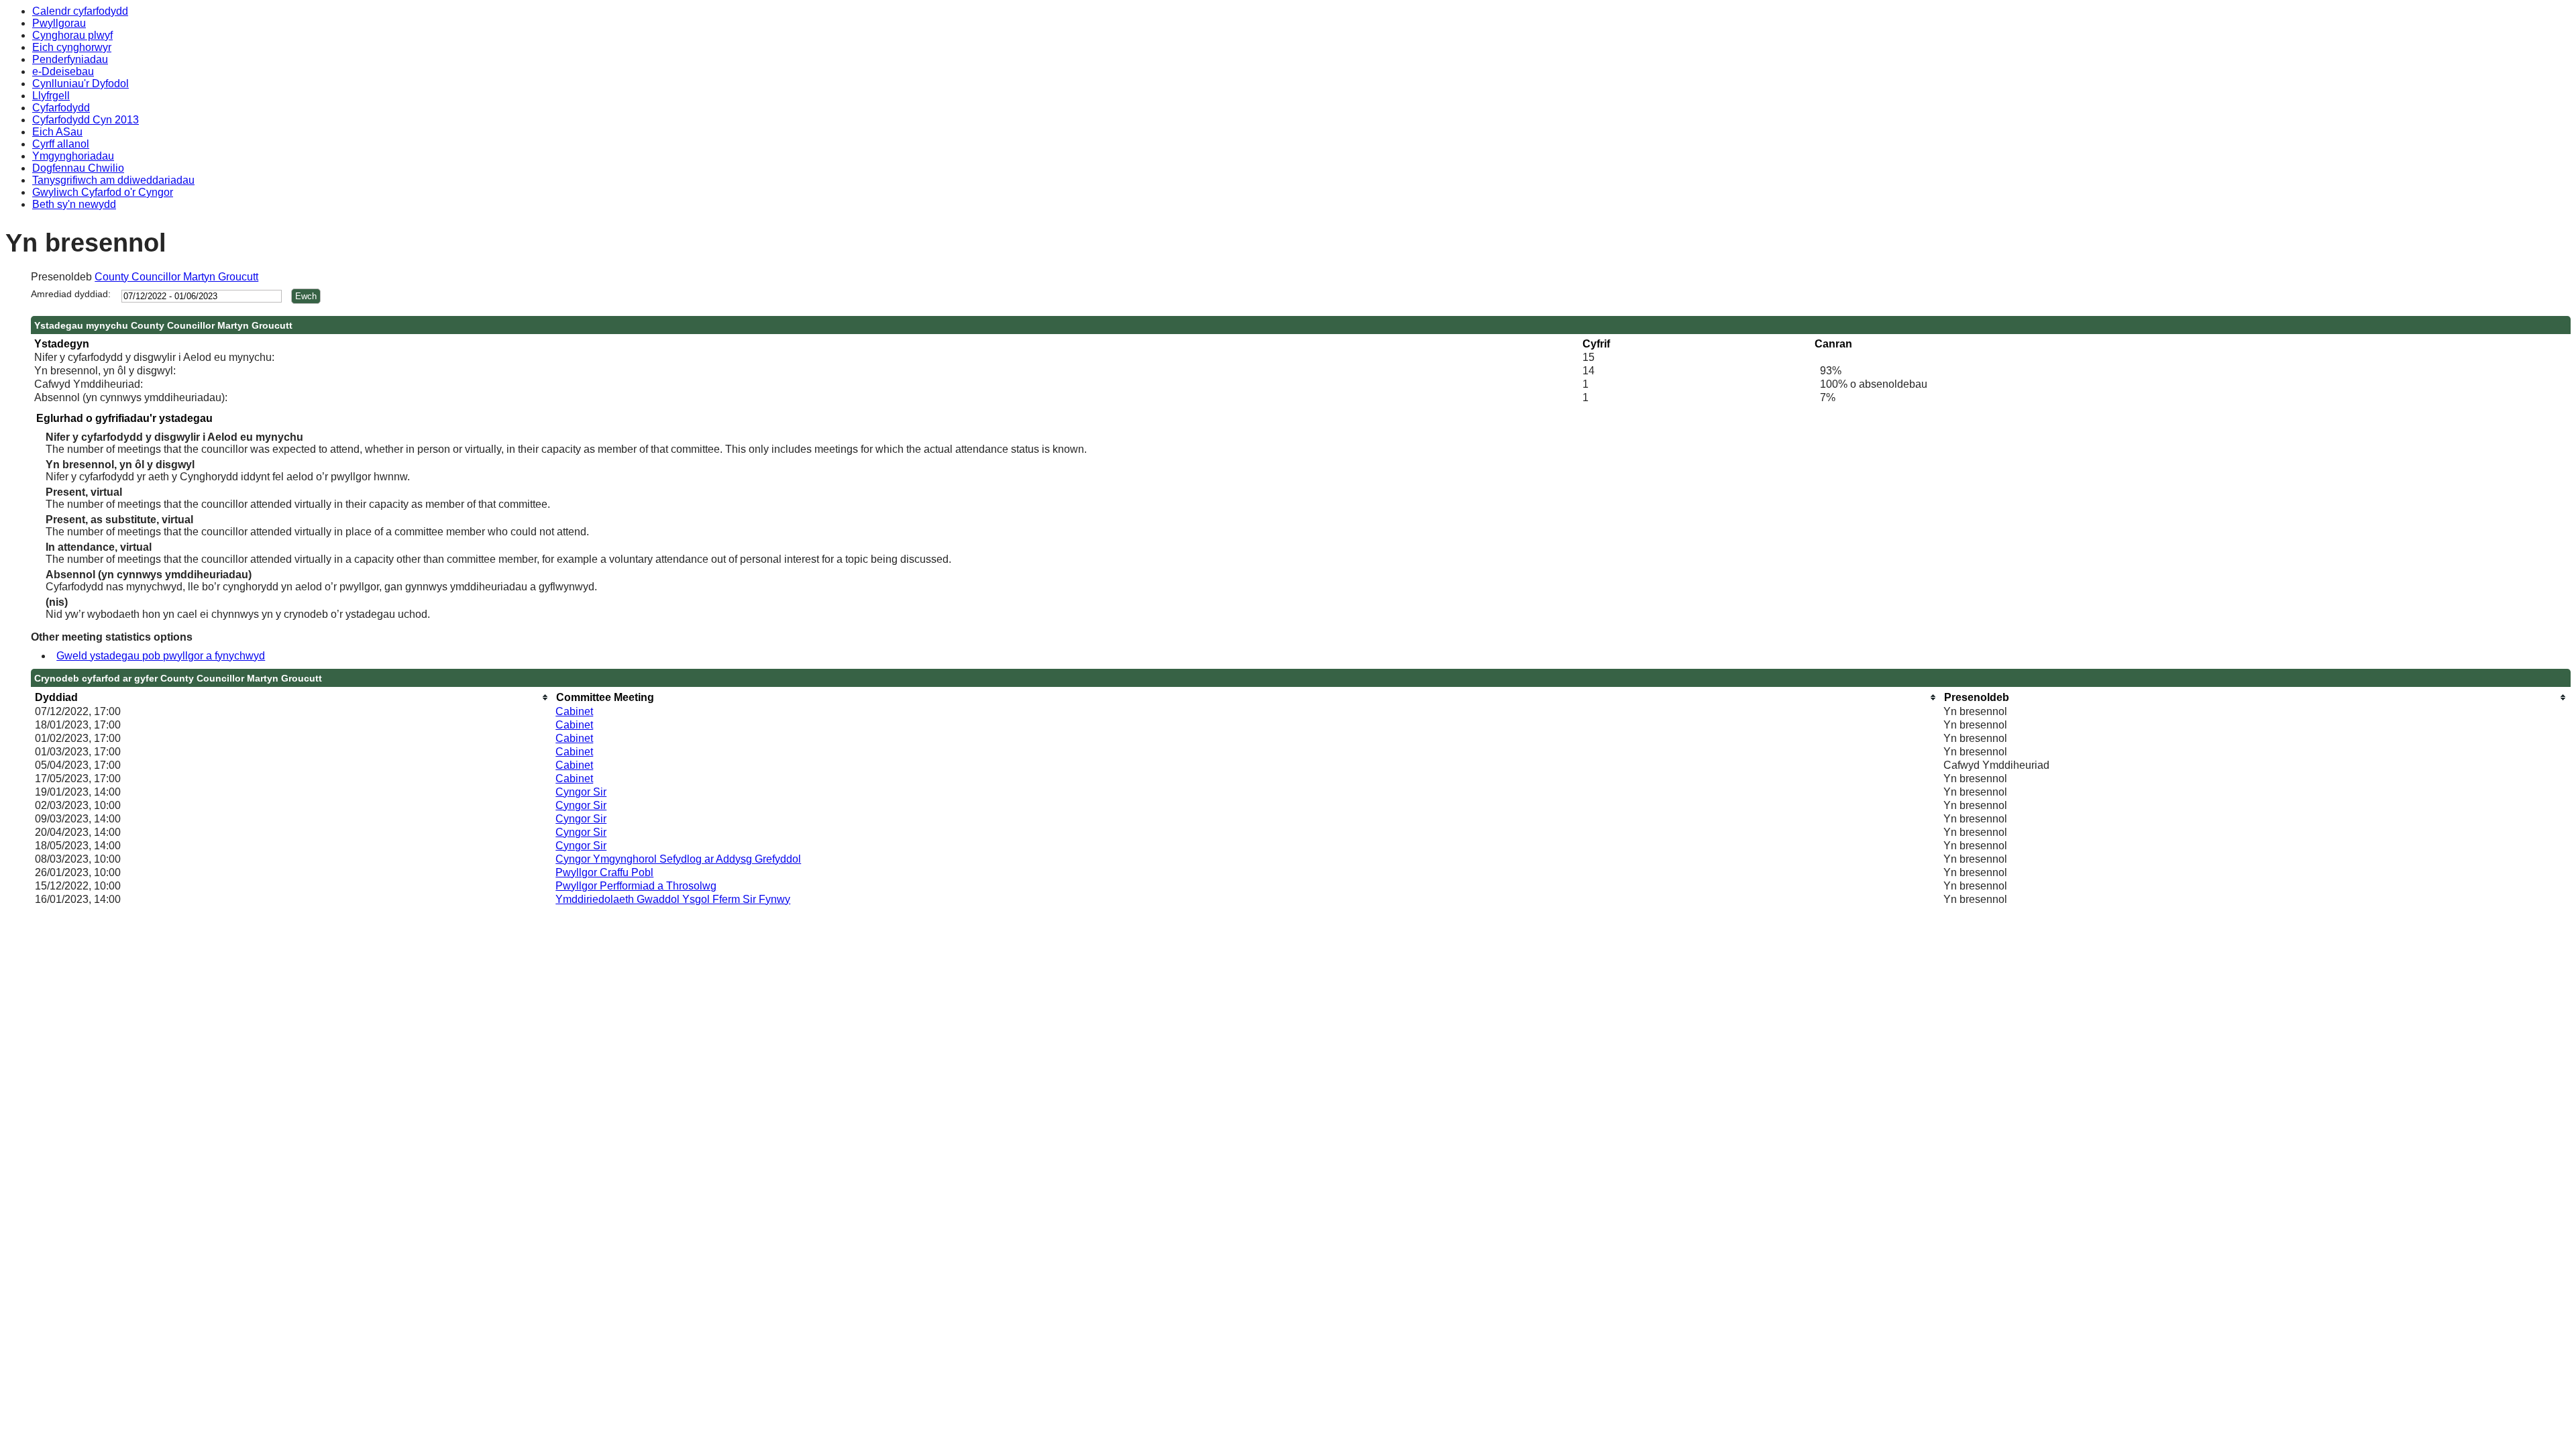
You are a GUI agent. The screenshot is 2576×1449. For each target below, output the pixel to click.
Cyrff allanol (61, 144)
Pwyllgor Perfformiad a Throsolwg (636, 886)
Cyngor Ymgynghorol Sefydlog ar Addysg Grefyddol (678, 859)
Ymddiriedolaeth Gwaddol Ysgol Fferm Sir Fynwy (673, 899)
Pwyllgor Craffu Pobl (604, 872)
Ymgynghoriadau (73, 156)
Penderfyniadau (70, 59)
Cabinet (574, 711)
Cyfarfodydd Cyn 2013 (86, 120)
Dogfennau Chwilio (78, 168)
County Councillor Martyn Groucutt (176, 277)
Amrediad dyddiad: (71, 294)
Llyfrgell (51, 96)
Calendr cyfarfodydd (80, 11)
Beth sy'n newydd (74, 204)
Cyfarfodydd (61, 108)
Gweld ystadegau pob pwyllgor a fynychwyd (161, 656)
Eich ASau (57, 132)
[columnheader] (292, 697)
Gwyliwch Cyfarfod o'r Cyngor (103, 192)
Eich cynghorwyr (72, 47)
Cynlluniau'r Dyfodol (80, 84)
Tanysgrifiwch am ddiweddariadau (113, 180)
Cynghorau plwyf (72, 35)
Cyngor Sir (581, 792)
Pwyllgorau (59, 23)
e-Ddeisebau (63, 71)
